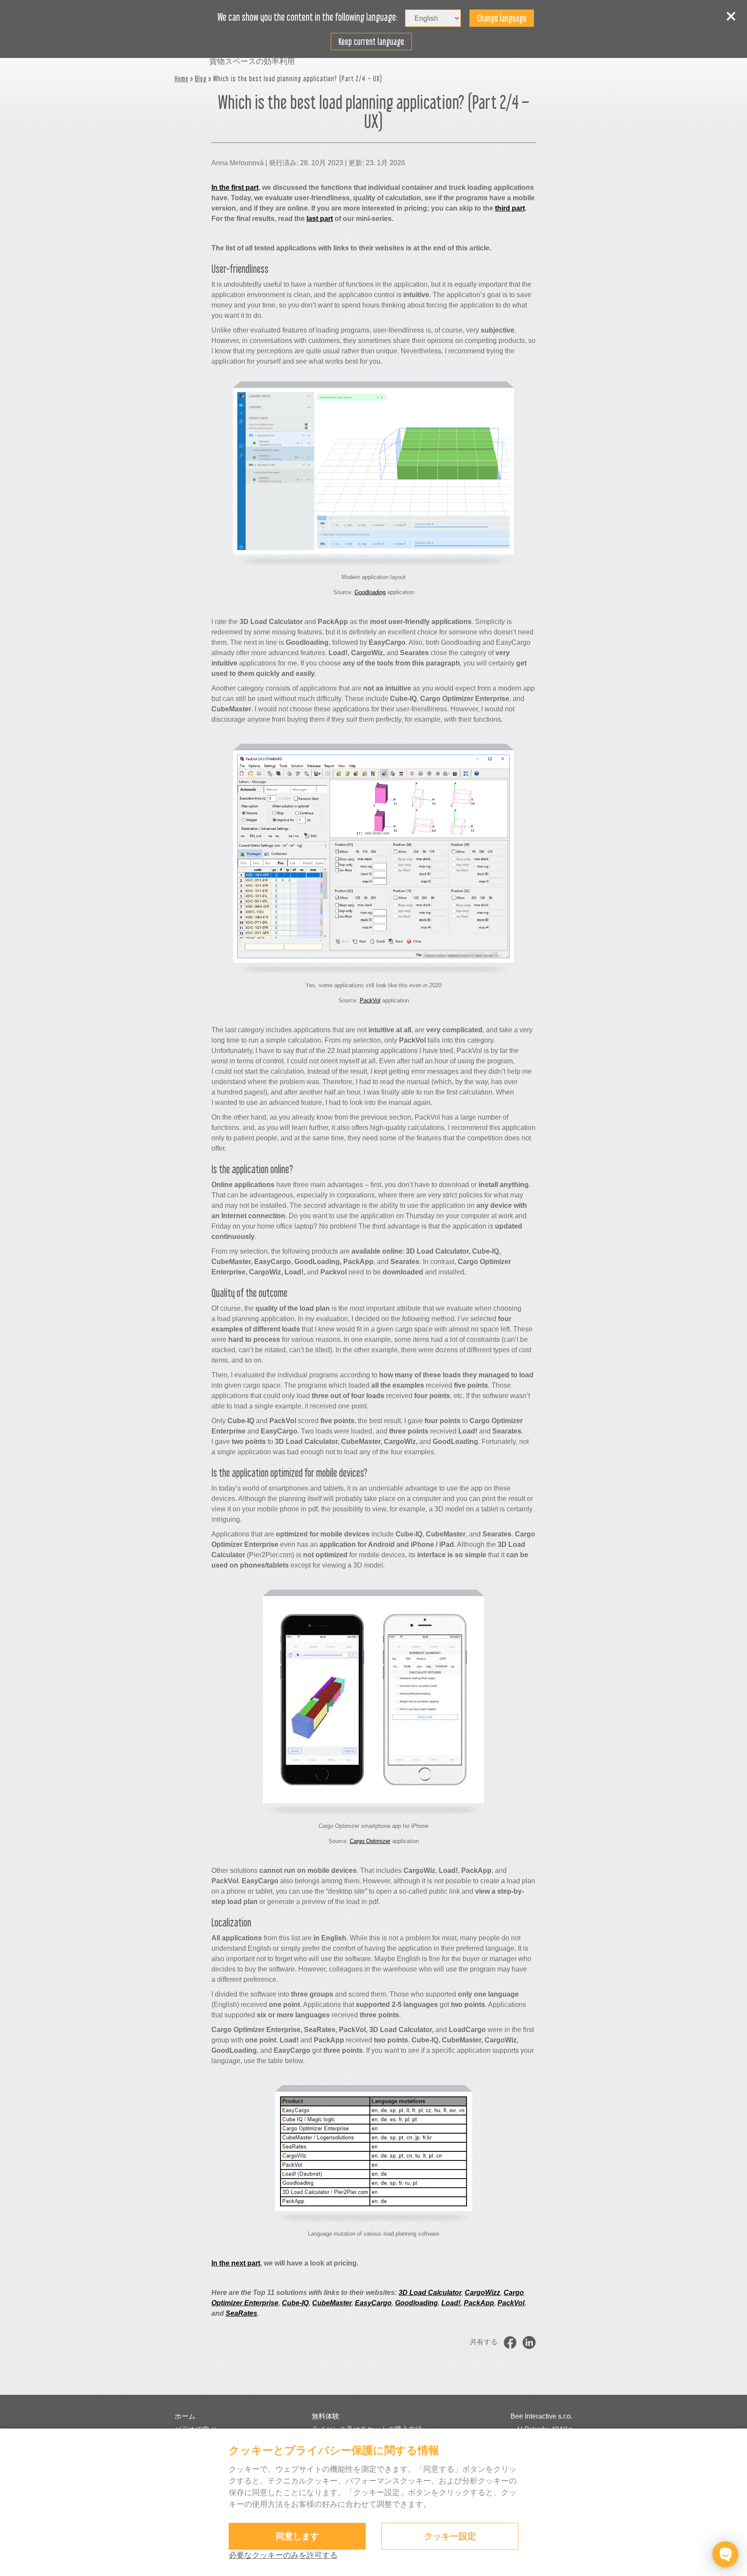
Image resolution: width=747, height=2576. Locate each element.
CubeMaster (332, 2303)
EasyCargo (373, 2303)
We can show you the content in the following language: (308, 17)
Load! (451, 2303)
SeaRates (241, 2313)
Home (182, 78)
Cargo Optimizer (370, 1841)
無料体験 (326, 2416)
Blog (201, 78)
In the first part (235, 187)
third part (510, 208)
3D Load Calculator (430, 2293)
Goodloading (370, 592)
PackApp (479, 2303)
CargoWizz (482, 2293)
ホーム (185, 2416)
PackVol (370, 1000)
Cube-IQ (295, 2303)
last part (320, 219)
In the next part (236, 2263)
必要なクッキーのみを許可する (283, 2555)
